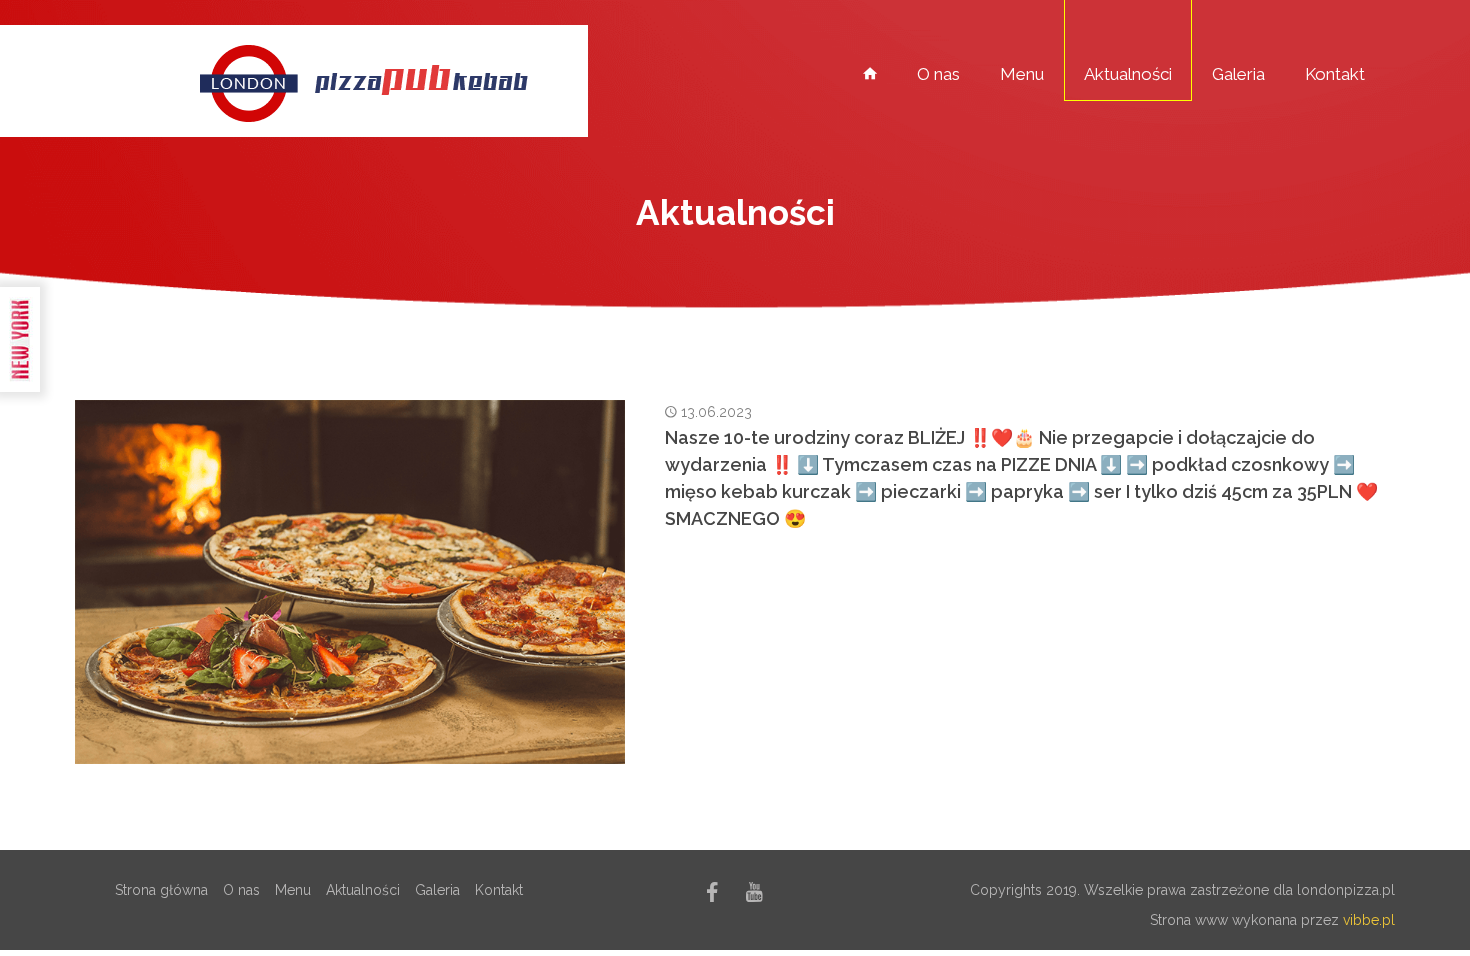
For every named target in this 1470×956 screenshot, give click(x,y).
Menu (1022, 74)
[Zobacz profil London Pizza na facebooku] (712, 895)
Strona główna (161, 890)
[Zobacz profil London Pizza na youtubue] (754, 895)
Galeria (1238, 74)
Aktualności (1128, 74)
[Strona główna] (870, 73)
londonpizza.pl (1346, 890)
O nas (938, 74)
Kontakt (1335, 74)
